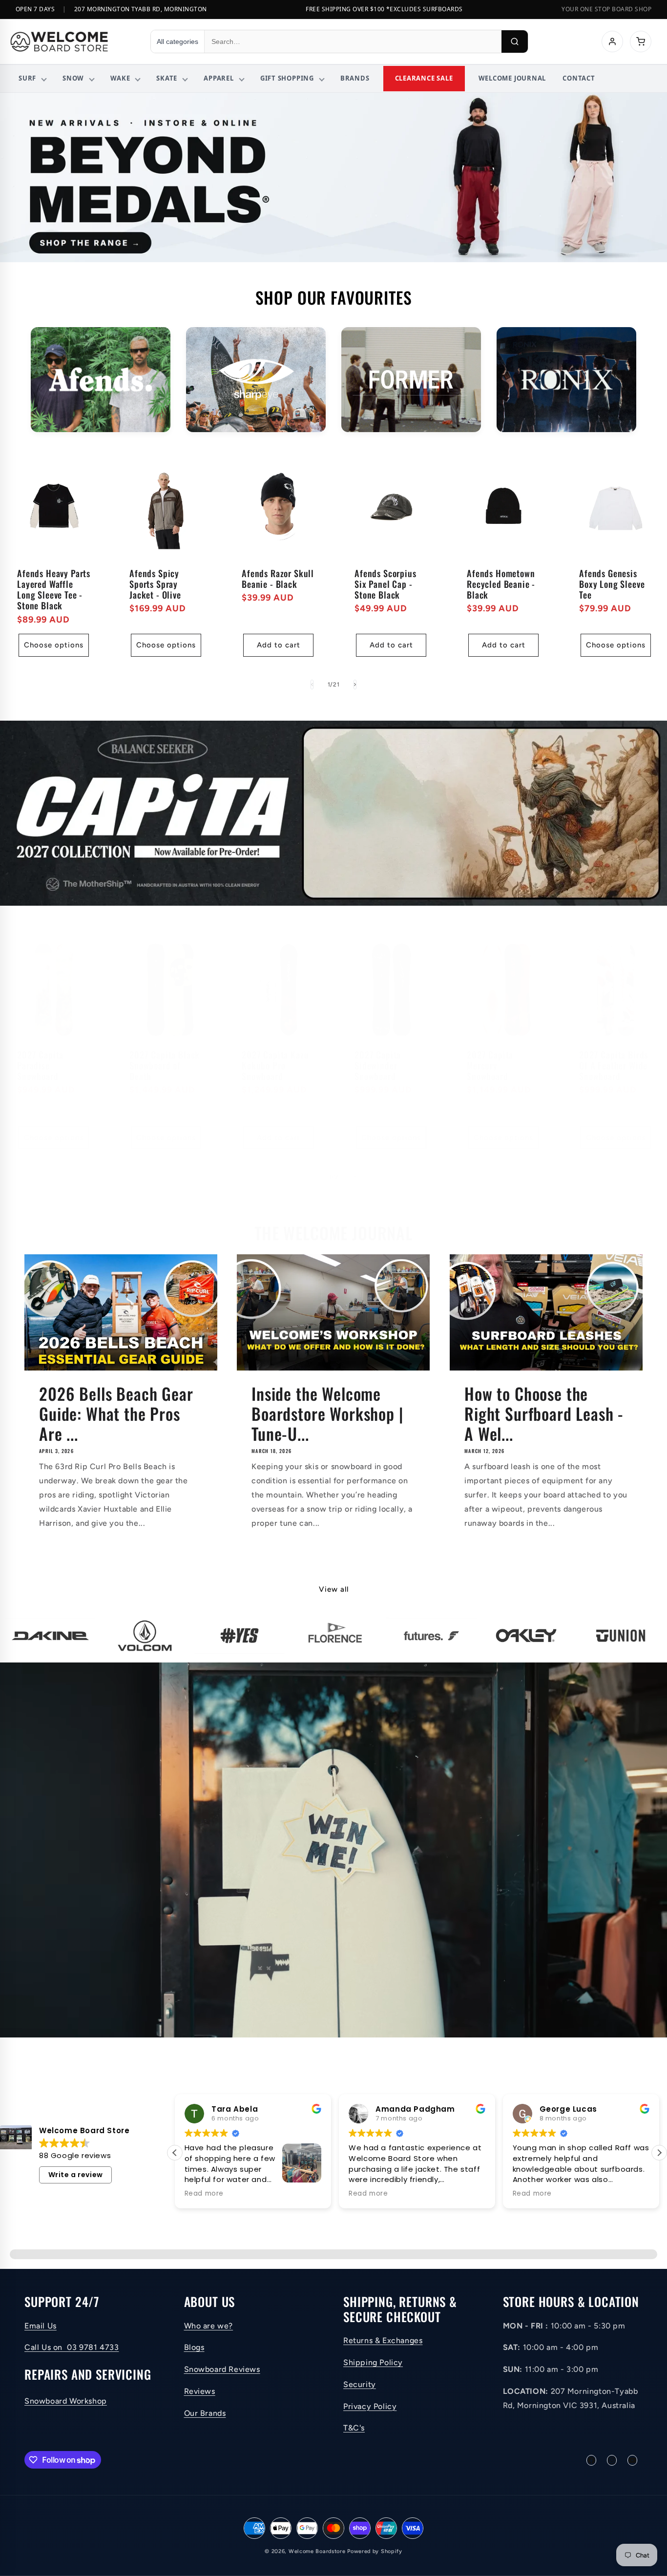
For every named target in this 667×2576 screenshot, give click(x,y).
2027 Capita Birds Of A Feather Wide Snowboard (614, 1065)
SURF (27, 78)
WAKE (120, 78)
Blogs (194, 2348)
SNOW (73, 78)
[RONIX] (566, 380)
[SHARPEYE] (256, 380)
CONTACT (579, 78)
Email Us (41, 2326)
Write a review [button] (76, 2175)
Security (360, 2384)
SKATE (167, 78)
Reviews (200, 2391)
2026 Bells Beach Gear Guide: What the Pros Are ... (116, 1413)
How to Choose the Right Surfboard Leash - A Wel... (544, 1413)
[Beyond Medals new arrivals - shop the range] (333, 177)
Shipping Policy (373, 2362)
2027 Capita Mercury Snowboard (490, 1065)
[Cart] (641, 42)
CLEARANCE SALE (424, 78)
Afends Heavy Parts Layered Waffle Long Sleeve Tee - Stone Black (54, 589)
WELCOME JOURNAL (512, 78)
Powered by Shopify (375, 2551)
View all (334, 1589)
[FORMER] (411, 380)
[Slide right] (355, 685)
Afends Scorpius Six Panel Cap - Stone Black (386, 584)
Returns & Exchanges (383, 2340)
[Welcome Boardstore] (71, 42)
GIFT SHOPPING (287, 78)
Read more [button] (204, 2194)
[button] (659, 2153)
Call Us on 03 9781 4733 (72, 2348)
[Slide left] (312, 685)
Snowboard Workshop (66, 2401)
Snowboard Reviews (222, 2369)
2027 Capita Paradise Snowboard (40, 1065)
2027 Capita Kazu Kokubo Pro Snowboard (275, 1065)
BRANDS (355, 78)
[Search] (515, 42)
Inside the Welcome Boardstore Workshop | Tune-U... (327, 1413)
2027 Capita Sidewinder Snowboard (378, 1065)
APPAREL (219, 78)
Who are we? (209, 2326)
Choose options (54, 645)
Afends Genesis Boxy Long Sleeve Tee (612, 584)
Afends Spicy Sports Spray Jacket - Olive (155, 584)
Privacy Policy (370, 2406)
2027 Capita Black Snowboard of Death (165, 1065)
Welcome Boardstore (317, 2551)
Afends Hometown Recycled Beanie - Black (501, 584)
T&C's (354, 2428)
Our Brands (205, 2413)
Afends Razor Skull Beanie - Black (278, 579)
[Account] (612, 42)
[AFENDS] (101, 380)
